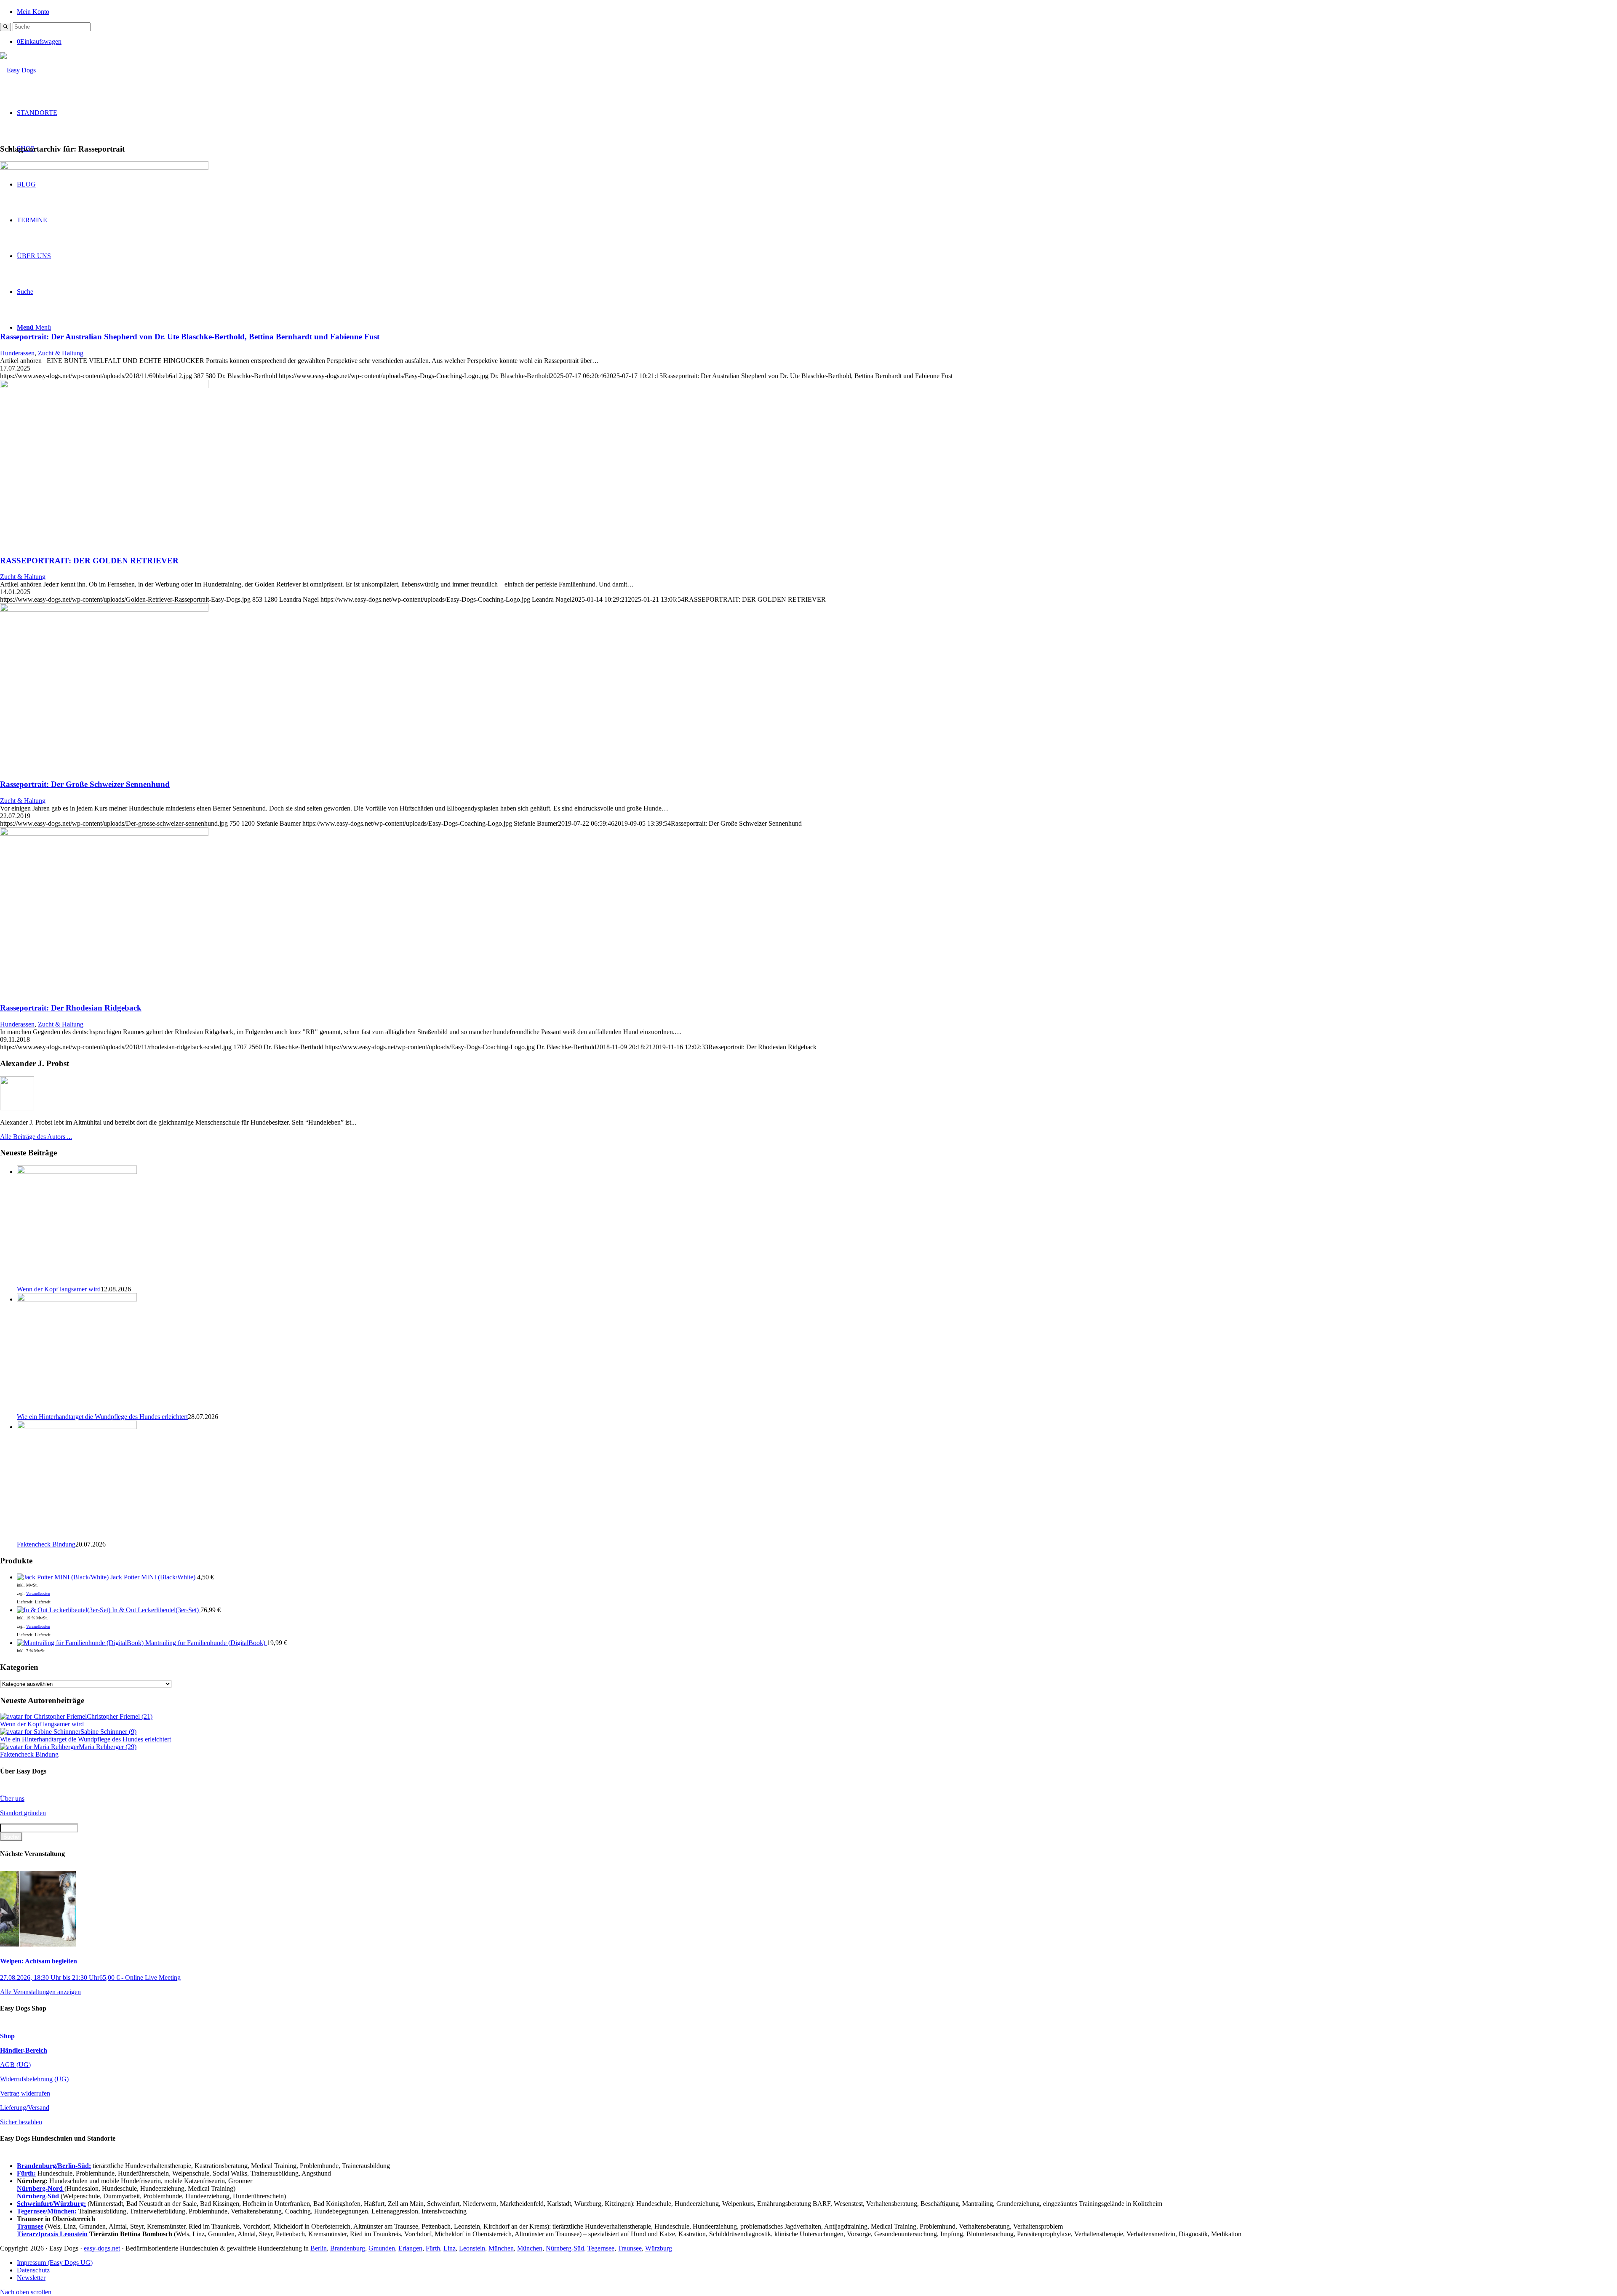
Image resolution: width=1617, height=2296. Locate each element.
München (501, 2248)
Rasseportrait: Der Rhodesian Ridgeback (71, 1008)
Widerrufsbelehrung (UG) (34, 2079)
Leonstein (472, 2248)
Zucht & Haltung (61, 353)
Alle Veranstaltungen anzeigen (40, 1992)
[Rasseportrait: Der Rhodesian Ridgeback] (104, 833)
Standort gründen (23, 1813)
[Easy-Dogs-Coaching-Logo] (18, 70)
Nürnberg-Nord (41, 2188)
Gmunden (382, 2248)
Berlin (319, 2248)
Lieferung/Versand (25, 2108)
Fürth (433, 2248)
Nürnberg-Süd (565, 2248)
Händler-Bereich (24, 2050)
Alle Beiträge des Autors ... (36, 1137)
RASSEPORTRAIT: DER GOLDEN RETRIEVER (89, 561)
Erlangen (410, 2248)
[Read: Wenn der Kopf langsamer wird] (77, 1172)
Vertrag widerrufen (25, 2093)
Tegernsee (601, 2248)
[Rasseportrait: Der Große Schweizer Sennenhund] (104, 609)
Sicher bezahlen (21, 2122)
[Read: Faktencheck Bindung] (77, 1427)
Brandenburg (348, 2248)
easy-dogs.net (102, 2248)
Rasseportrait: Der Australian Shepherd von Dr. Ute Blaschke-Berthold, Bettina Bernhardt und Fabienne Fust (190, 337)
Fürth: (26, 2173)
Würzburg (659, 2248)
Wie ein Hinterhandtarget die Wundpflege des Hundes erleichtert (102, 1417)
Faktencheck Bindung (46, 1544)
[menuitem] (817, 11)
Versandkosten (38, 1593)
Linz (450, 2248)
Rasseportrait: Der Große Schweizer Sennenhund (85, 784)
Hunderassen (17, 353)
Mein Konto (33, 12)
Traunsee (630, 2248)
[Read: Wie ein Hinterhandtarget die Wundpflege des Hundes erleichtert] (77, 1299)
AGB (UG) (15, 2065)
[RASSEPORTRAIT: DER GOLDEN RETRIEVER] (104, 386)
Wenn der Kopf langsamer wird (59, 1289)
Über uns (12, 1799)
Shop (7, 2036)
